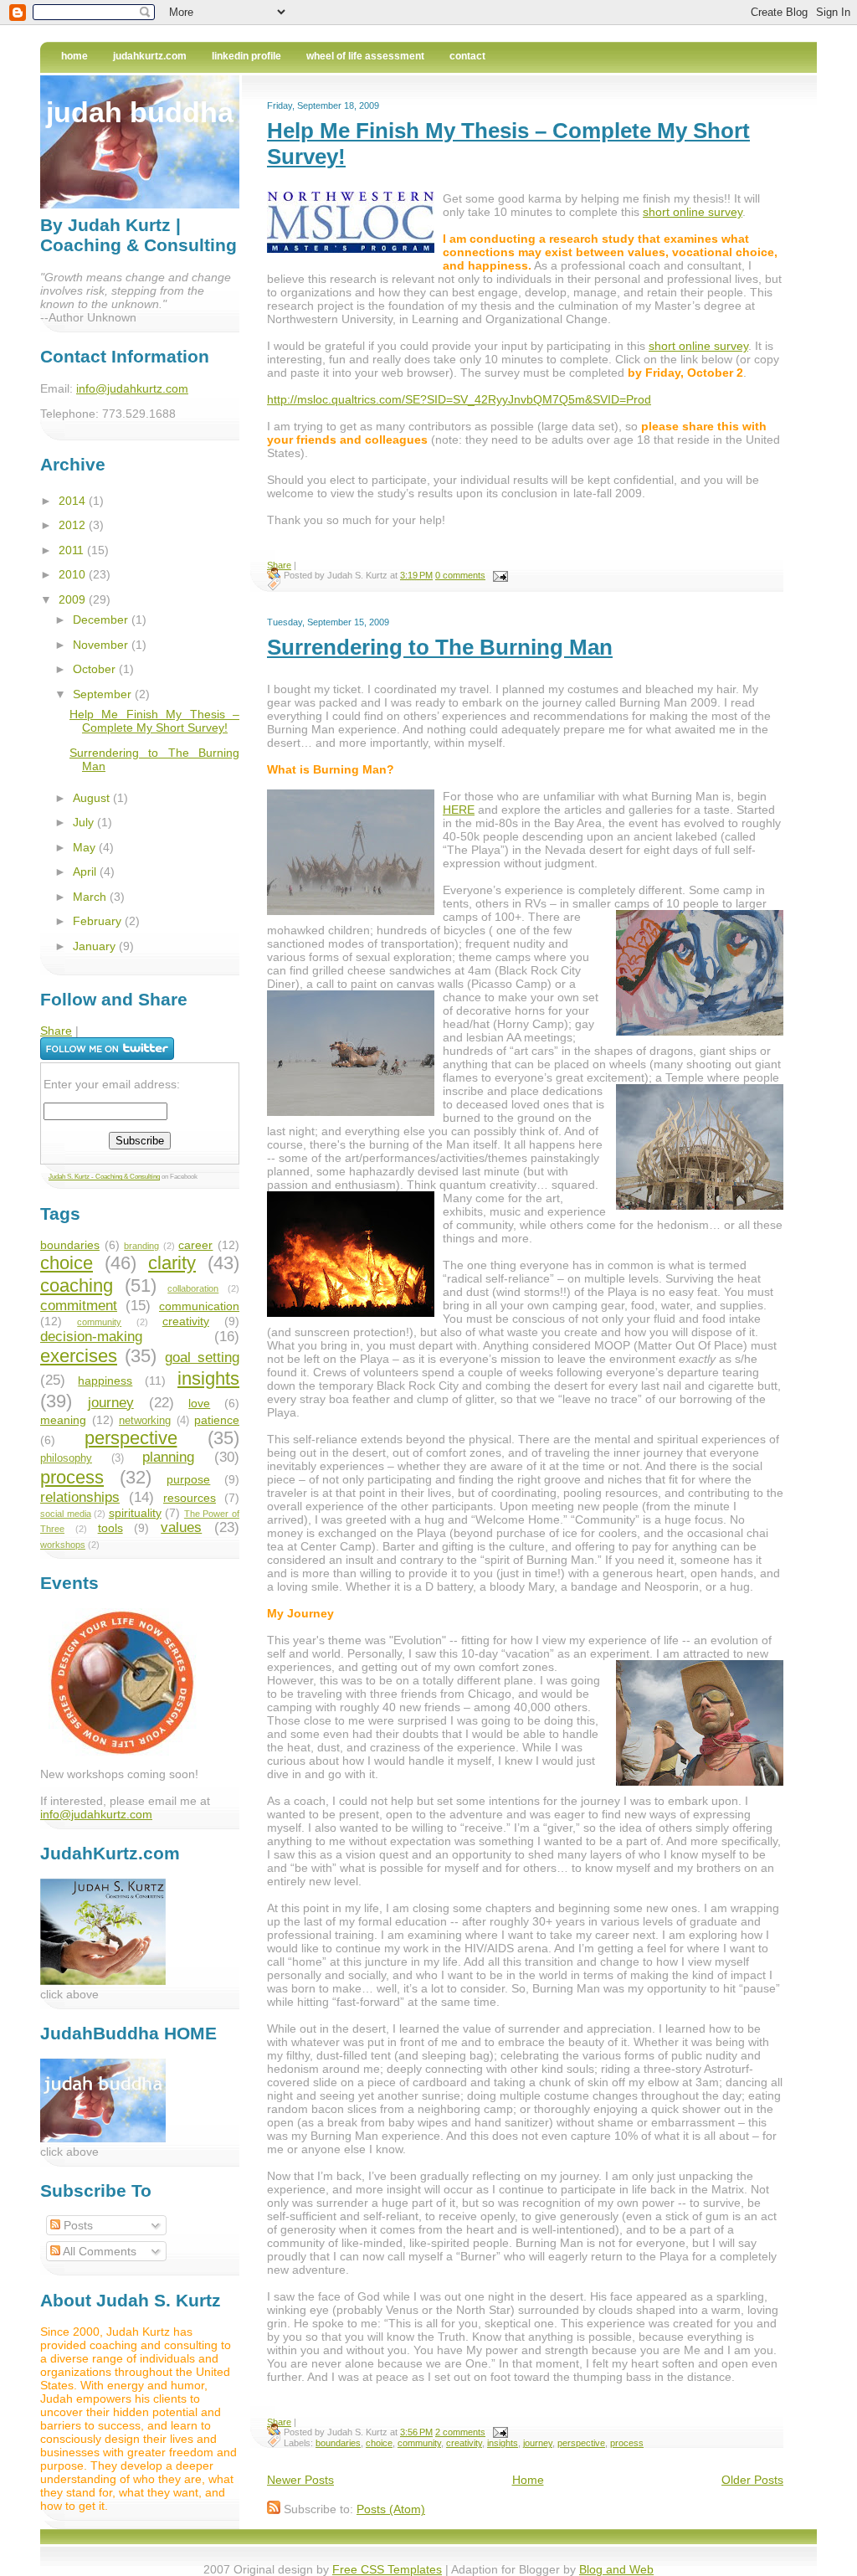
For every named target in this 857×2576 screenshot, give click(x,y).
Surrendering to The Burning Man (440, 647)
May (86, 847)
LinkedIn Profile (246, 56)
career (195, 1245)
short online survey (693, 212)
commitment (79, 1306)
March (91, 897)
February (99, 921)
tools (110, 1528)
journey (538, 2443)
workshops (63, 1545)
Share (279, 565)
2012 (74, 525)
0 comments (460, 575)
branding (141, 1246)
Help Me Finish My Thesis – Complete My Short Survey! (154, 721)
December (102, 620)
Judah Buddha (140, 112)
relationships (80, 1497)
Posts (77, 2225)
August (93, 798)
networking (145, 1421)
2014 (74, 501)
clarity (172, 1263)
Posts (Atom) (391, 2509)
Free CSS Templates (387, 2569)
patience (217, 1420)
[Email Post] (498, 575)
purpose (188, 1479)
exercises (79, 1356)
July (85, 822)
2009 (74, 599)
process (627, 2443)
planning (168, 1457)
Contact (467, 56)
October (96, 669)
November (102, 645)
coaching (77, 1285)
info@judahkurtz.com (132, 388)
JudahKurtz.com (150, 56)
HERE (459, 810)
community (419, 2443)
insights (503, 2443)
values (181, 1527)
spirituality (135, 1513)
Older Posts (752, 2480)
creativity (464, 2443)
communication (199, 1306)
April (86, 872)
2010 (74, 574)
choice (379, 2443)
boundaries (338, 2443)
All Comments (98, 2251)
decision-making (91, 1337)
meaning (63, 1420)
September (104, 694)
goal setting (202, 1357)
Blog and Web (616, 2569)
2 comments (460, 2432)
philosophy (66, 1458)
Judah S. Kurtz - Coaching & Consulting (104, 1177)
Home (74, 56)
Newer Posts (300, 2480)
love (199, 1403)
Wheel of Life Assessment (365, 56)
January (96, 946)
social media (66, 1514)
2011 (73, 550)
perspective (581, 2443)
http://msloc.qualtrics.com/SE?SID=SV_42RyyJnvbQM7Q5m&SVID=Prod (459, 399)
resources (190, 1498)
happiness (105, 1381)
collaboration (193, 1288)
